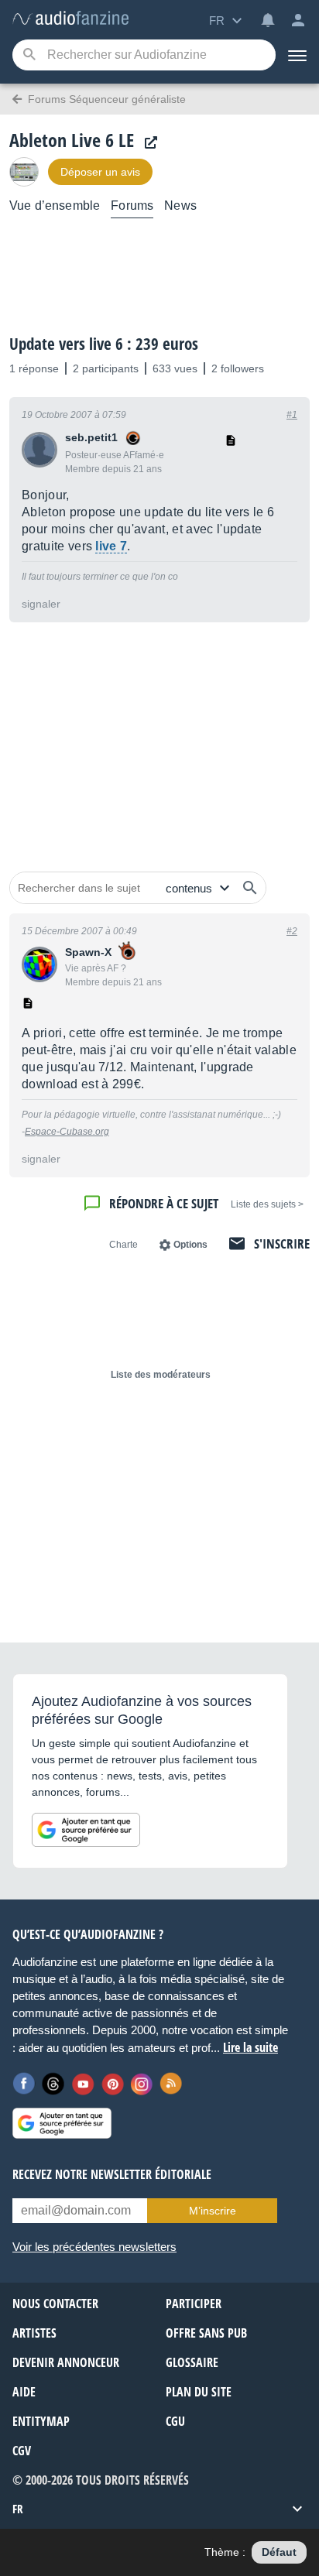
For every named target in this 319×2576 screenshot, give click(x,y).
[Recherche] (29, 55)
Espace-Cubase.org (67, 1132)
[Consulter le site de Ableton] (147, 143)
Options (190, 1245)
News (180, 206)
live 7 (111, 546)
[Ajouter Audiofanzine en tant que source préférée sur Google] (86, 1830)
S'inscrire (282, 1243)
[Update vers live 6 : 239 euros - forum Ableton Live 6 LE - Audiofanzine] (70, 19)
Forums (132, 206)
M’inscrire (213, 2211)
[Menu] (297, 55)
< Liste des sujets (267, 1204)
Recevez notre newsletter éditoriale (112, 2174)
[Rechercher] (250, 888)
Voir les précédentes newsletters (94, 2247)
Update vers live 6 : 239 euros (104, 344)
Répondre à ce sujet (164, 1203)
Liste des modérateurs (161, 1375)
